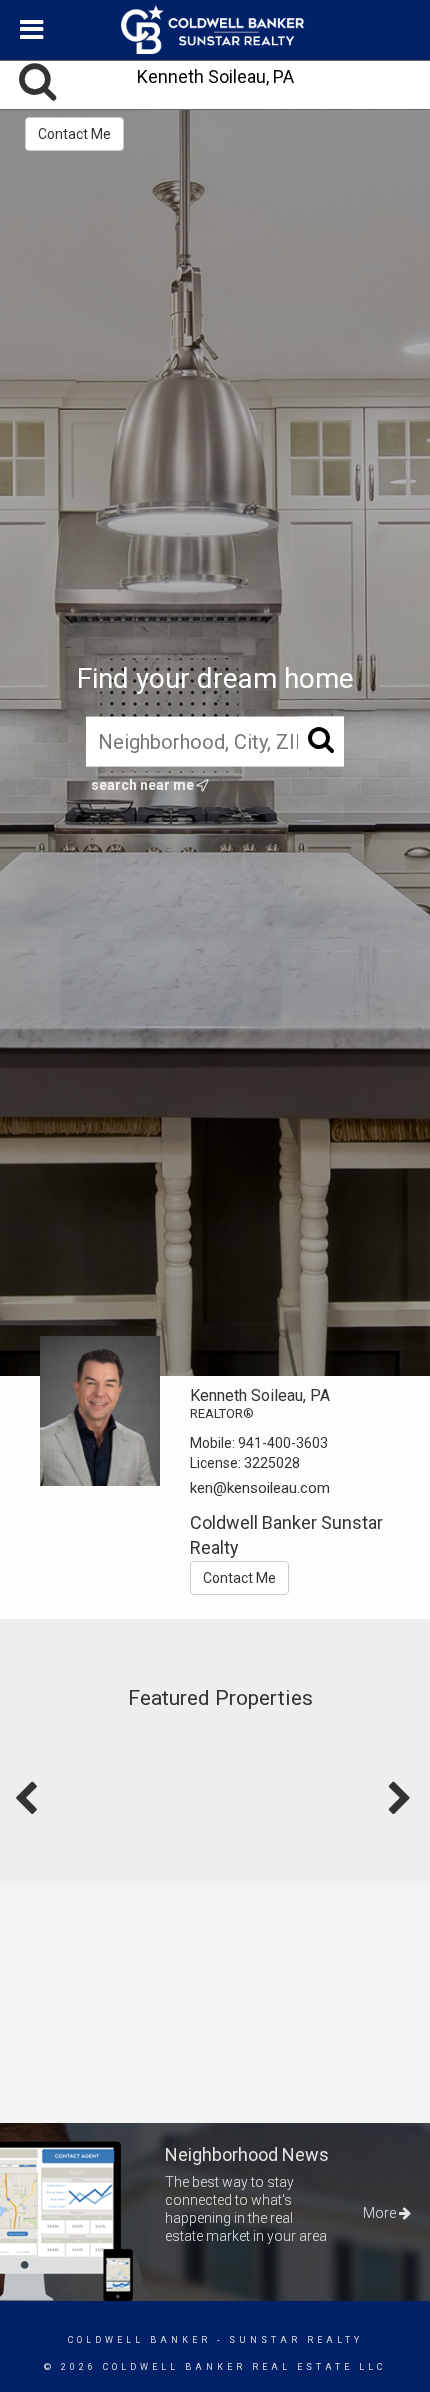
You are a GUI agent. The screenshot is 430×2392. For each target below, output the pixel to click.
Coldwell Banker (139, 2340)
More (381, 2213)
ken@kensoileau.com (260, 1488)
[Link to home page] (215, 30)
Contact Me (74, 134)
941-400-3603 (283, 1443)
